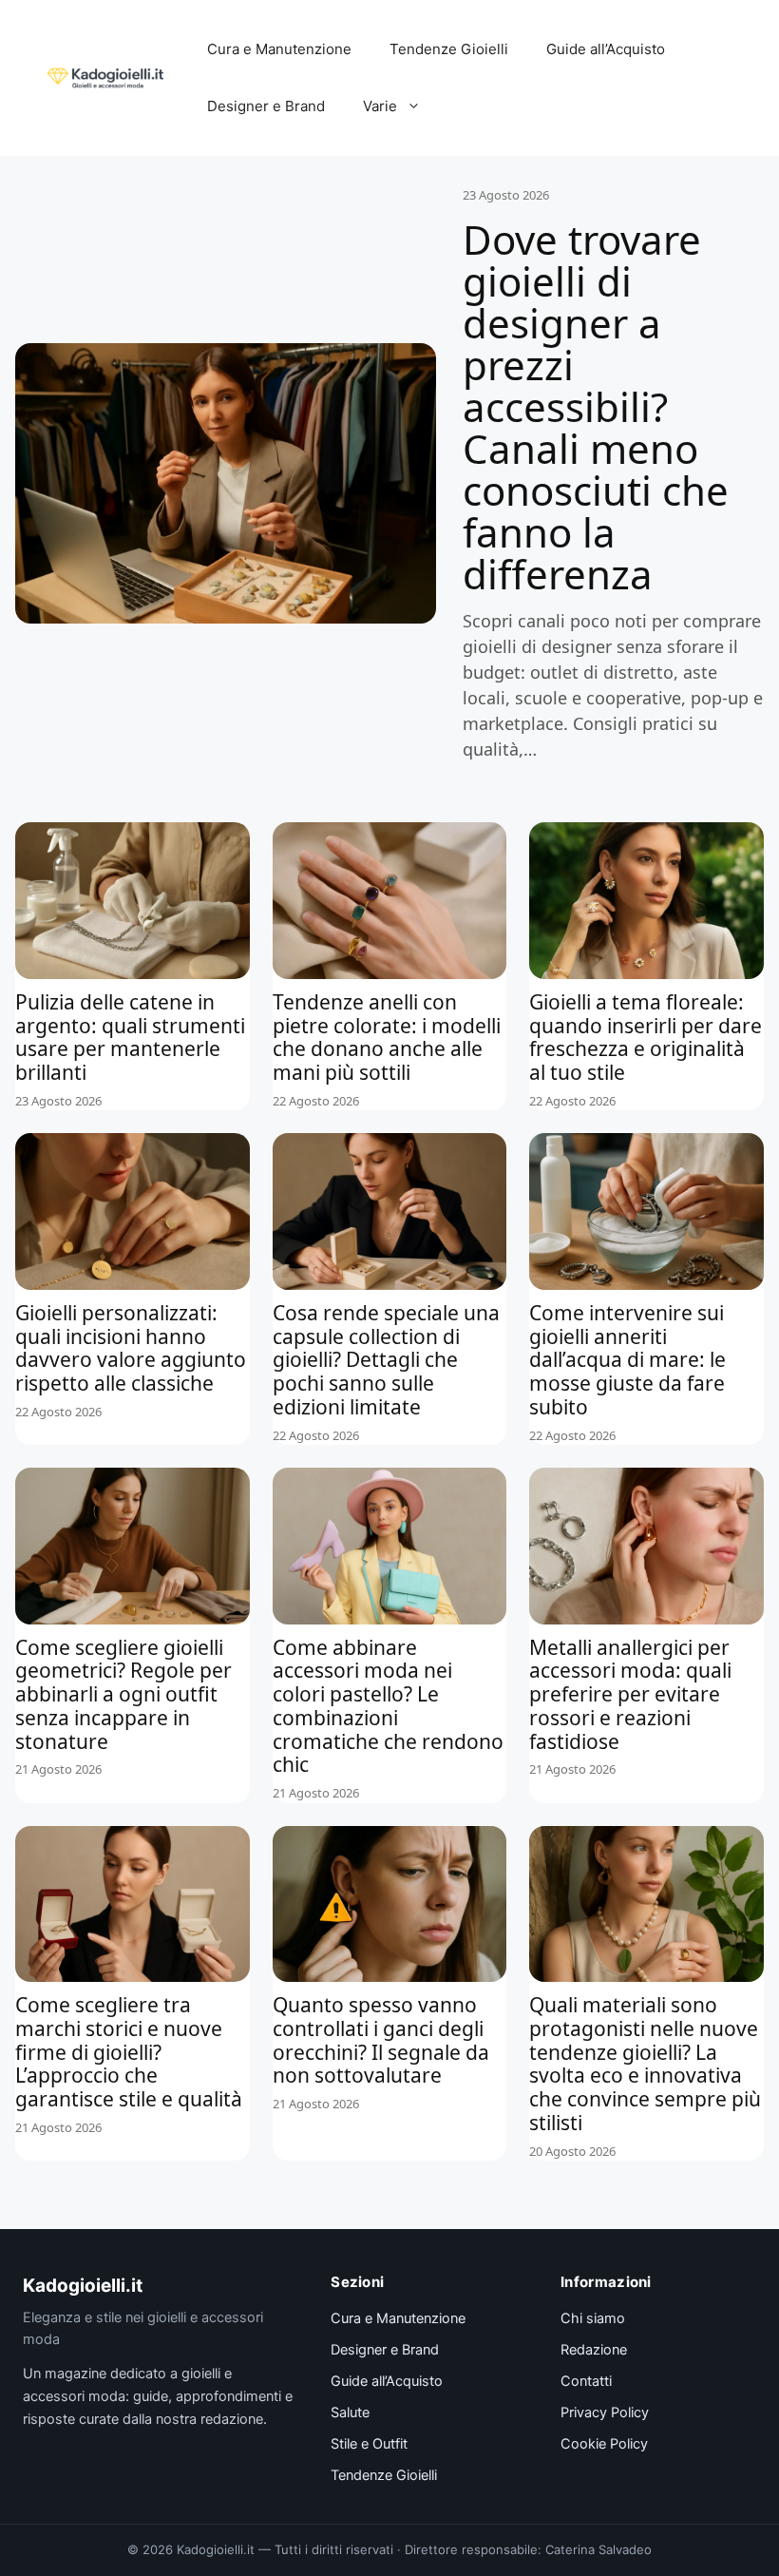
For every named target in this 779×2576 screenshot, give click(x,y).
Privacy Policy (605, 2413)
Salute (350, 2413)
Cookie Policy (604, 2444)
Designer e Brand (266, 106)
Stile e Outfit (369, 2444)
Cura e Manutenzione (279, 49)
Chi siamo (593, 2318)
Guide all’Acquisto (606, 49)
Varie (380, 106)
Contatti (586, 2381)
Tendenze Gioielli (449, 49)
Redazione (594, 2350)
